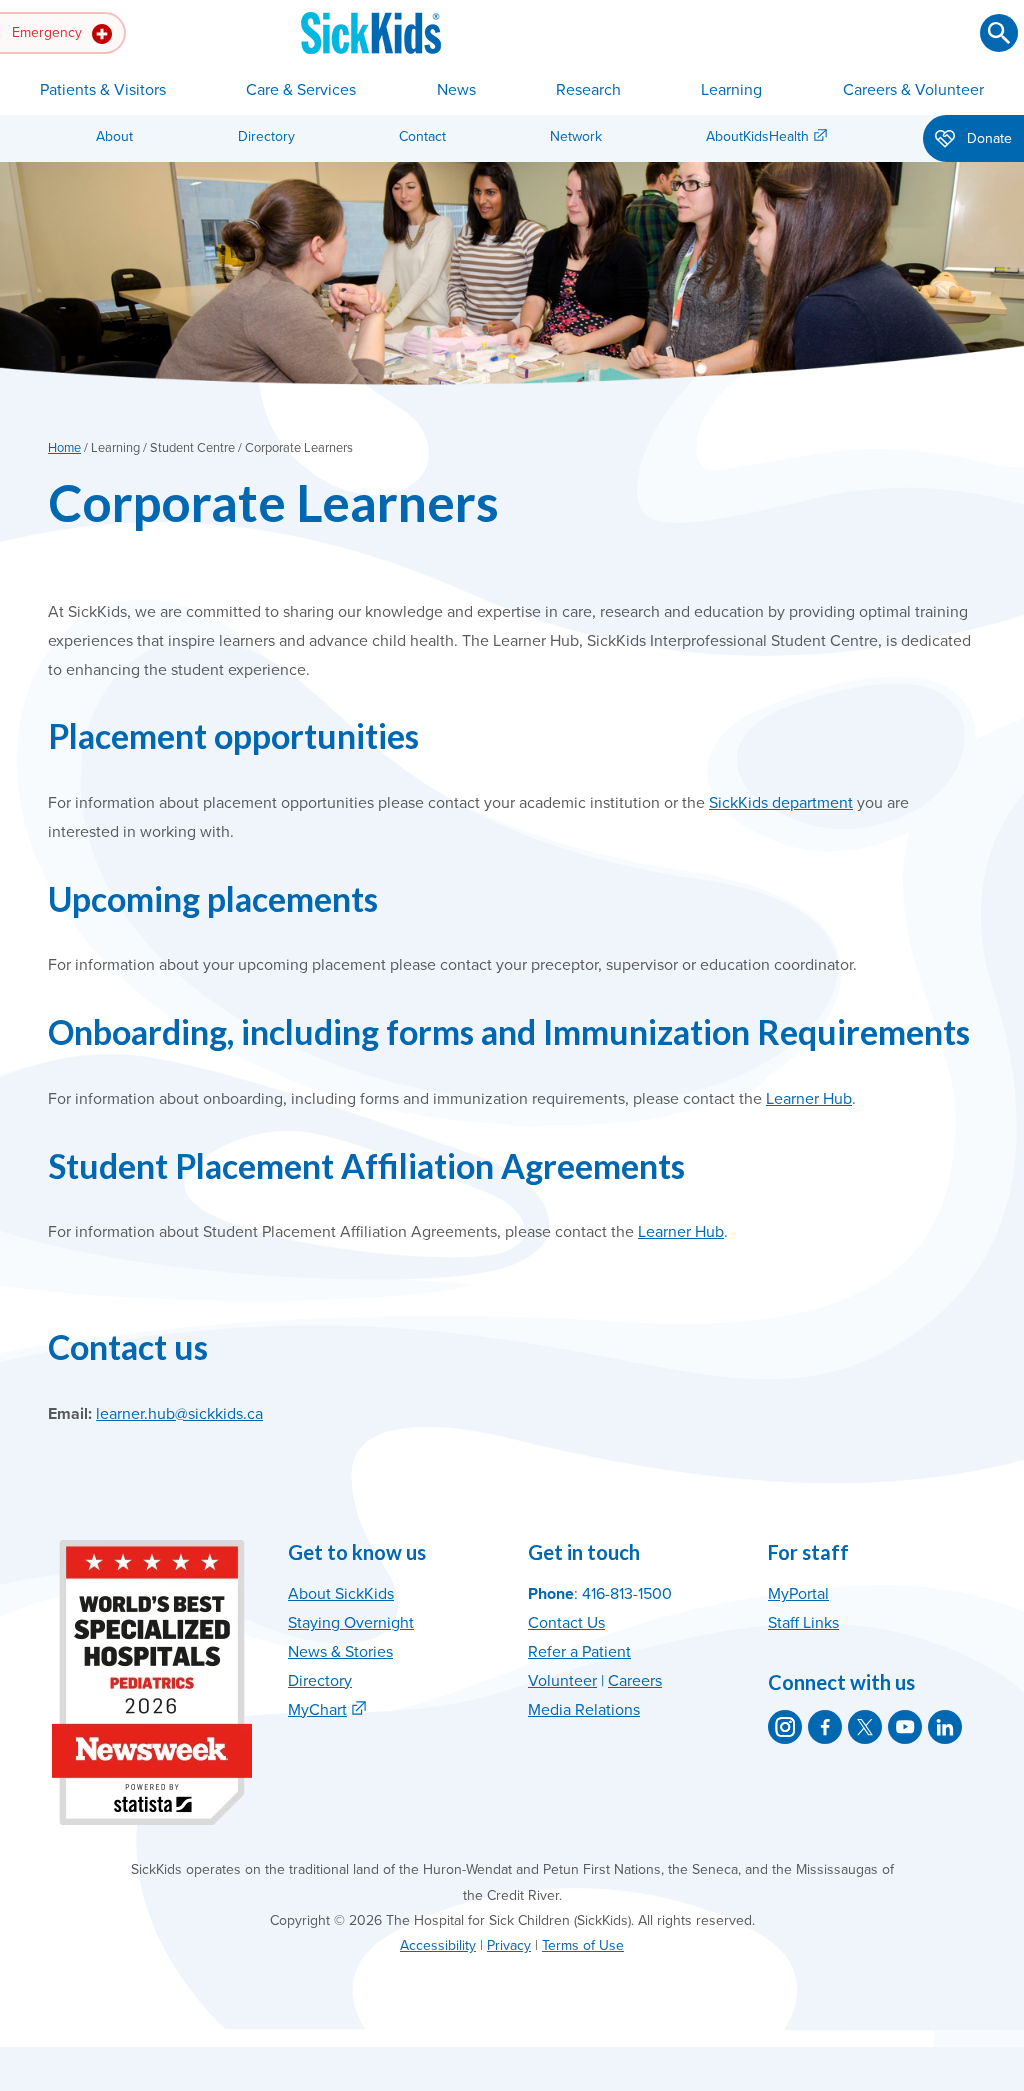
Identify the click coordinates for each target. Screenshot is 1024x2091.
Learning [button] (731, 90)
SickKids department (781, 803)
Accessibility (438, 1945)
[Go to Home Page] (371, 33)
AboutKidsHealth (757, 136)
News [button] (456, 90)
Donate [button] (987, 138)
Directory (266, 136)
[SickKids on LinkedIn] (945, 1727)
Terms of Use (583, 1945)
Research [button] (588, 90)
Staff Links (803, 1623)
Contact (422, 136)
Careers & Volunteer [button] (913, 90)
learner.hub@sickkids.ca (179, 1414)
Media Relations (584, 1710)
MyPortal (798, 1594)
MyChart (317, 1710)
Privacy (509, 1945)
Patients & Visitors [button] (103, 90)
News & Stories (340, 1652)
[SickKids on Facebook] (825, 1727)
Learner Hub (809, 1099)
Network (576, 136)
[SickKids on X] (865, 1727)
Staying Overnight (351, 1623)
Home (64, 448)
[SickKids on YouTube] (905, 1727)
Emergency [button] (49, 32)
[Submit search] (999, 33)
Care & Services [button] (301, 90)
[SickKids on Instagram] (785, 1727)
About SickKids (341, 1594)
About (114, 136)
